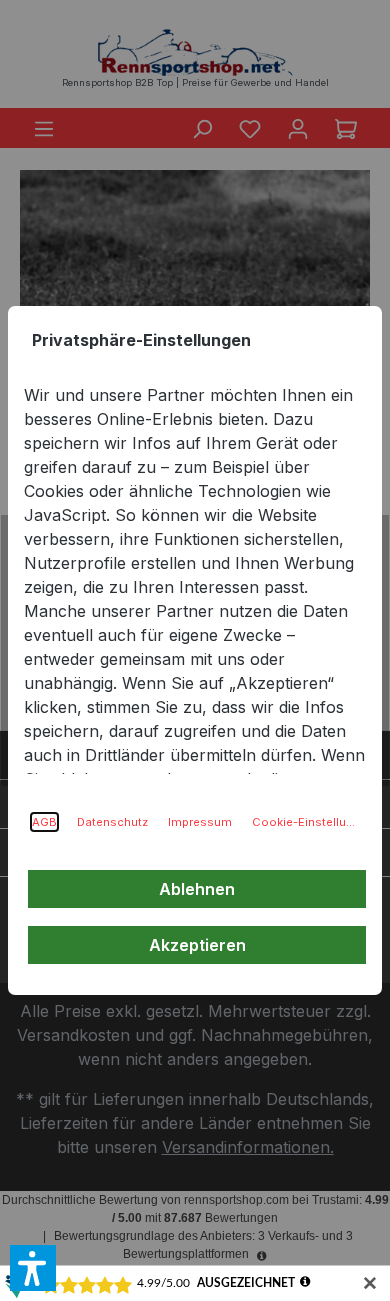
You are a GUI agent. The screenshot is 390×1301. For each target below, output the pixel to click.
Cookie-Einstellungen (305, 822)
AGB (44, 822)
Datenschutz (112, 822)
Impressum (200, 822)
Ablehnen (197, 889)
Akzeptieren (197, 945)
